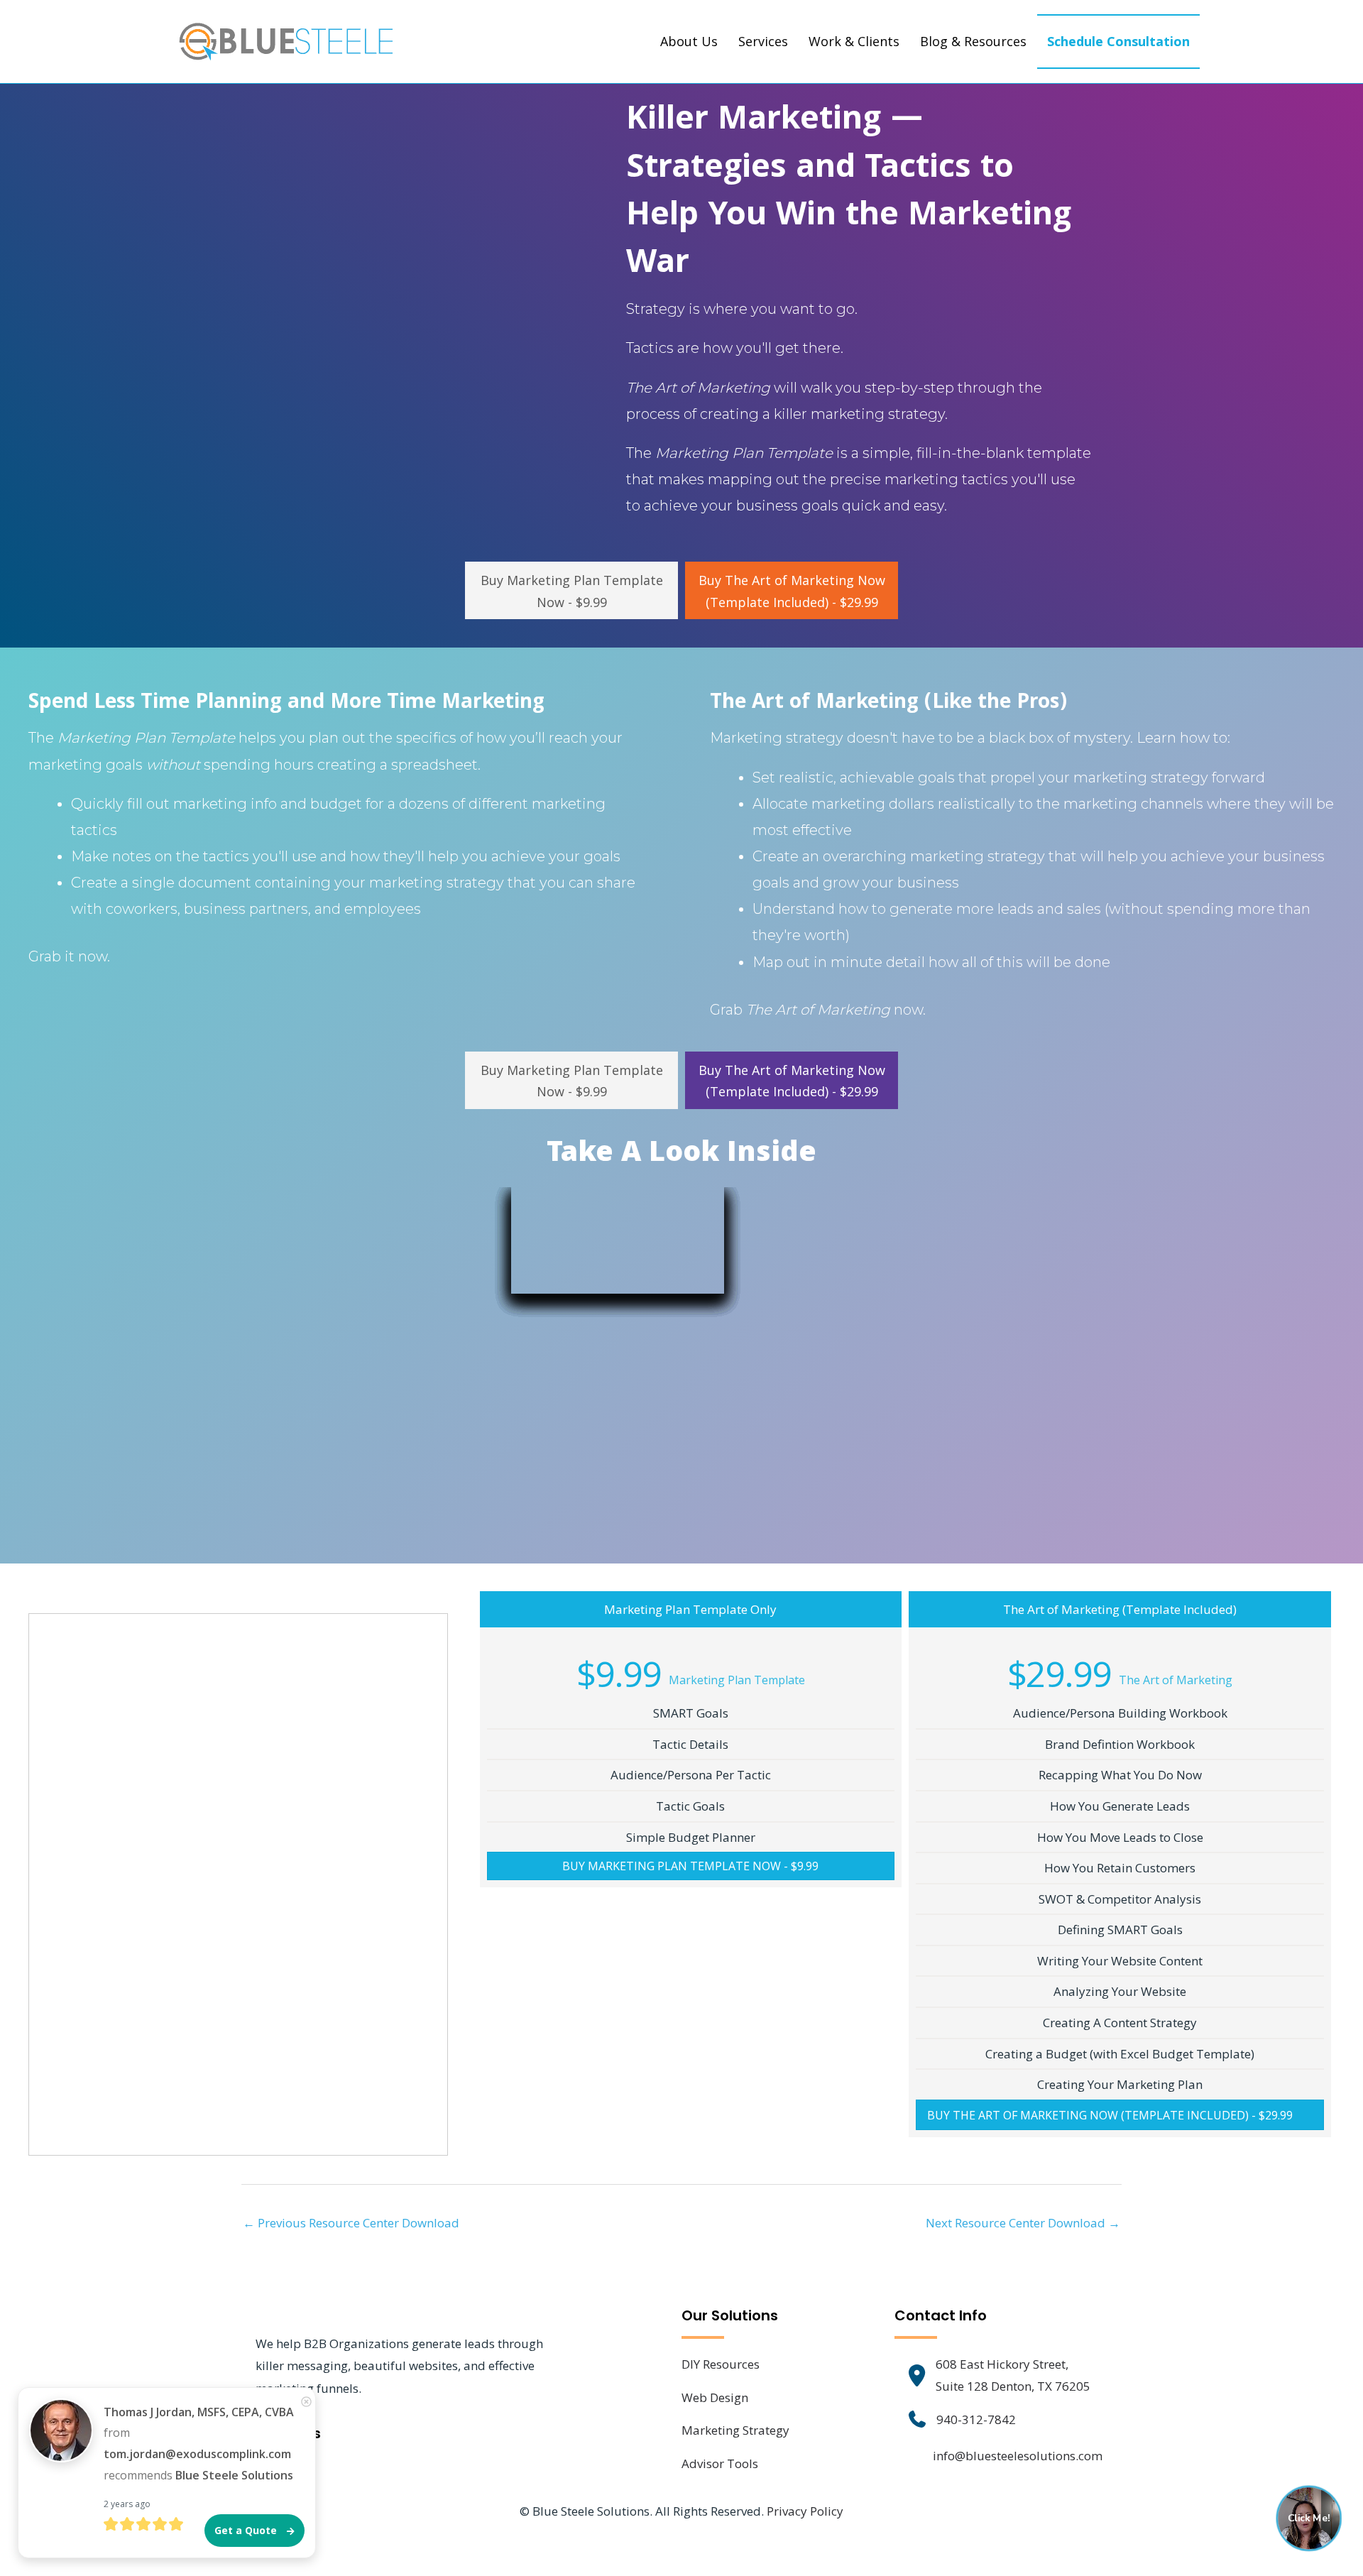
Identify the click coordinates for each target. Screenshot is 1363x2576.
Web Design (715, 2397)
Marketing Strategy (735, 2430)
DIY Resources (721, 2364)
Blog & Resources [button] (973, 41)
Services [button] (763, 41)
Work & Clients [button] (854, 41)
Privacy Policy (805, 2511)
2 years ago (127, 2504)
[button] (571, 590)
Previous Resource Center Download (351, 2223)
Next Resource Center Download (1023, 2223)
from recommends (199, 2444)
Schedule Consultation (1118, 41)
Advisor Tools (720, 2463)
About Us (689, 41)
